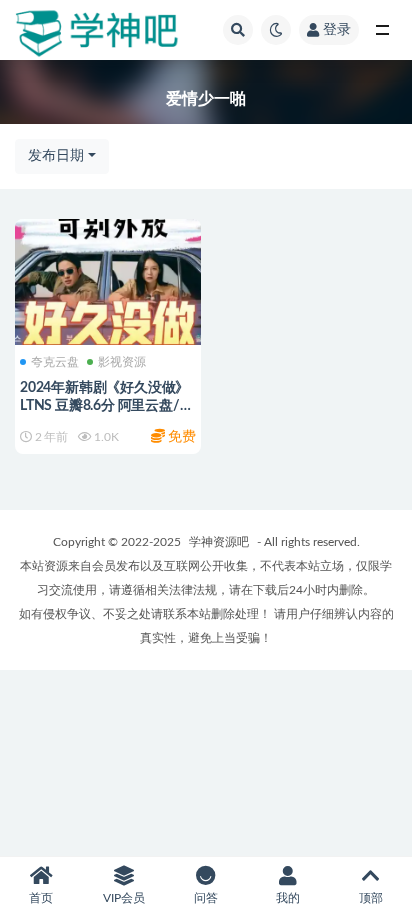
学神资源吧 (219, 542)
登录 (337, 30)
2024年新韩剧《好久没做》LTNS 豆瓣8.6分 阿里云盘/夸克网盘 (106, 406)
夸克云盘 (55, 362)
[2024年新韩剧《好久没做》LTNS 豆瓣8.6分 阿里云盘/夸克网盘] (108, 279)
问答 (206, 898)
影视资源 (122, 362)
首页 (41, 898)
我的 (288, 898)
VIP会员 (124, 898)
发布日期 (56, 156)
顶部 (371, 898)
